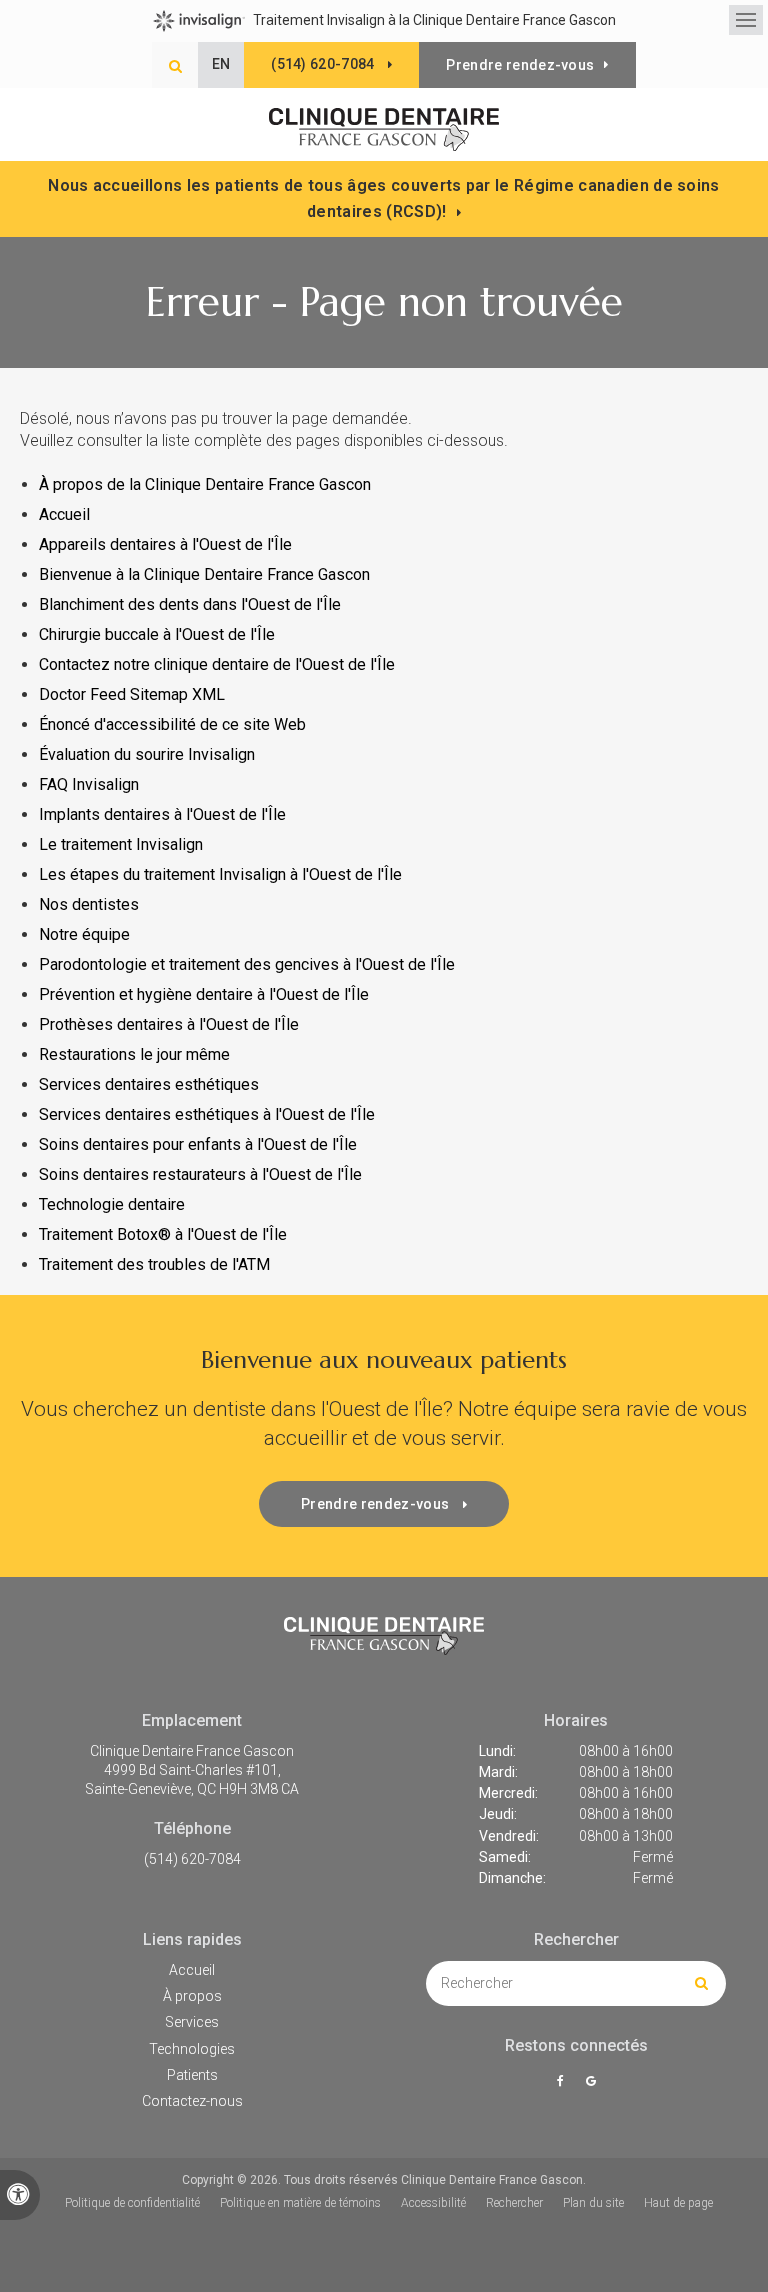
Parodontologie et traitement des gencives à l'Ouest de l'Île (247, 964)
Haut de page (678, 2203)
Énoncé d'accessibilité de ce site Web (172, 724)
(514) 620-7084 (192, 1859)
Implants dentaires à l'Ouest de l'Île (162, 814)
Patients (192, 2075)
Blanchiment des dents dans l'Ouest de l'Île (190, 604)
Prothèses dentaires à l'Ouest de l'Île (169, 1024)
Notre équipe (84, 934)
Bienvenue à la (204, 574)
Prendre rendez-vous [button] (520, 65)
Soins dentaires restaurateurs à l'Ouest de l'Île (200, 1174)
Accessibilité (433, 2203)
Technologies (192, 2049)
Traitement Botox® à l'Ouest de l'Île (163, 1234)
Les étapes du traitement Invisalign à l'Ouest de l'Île (220, 874)
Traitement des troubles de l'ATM (154, 1264)
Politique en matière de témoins (300, 2203)
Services (192, 2022)
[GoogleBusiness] (590, 2081)
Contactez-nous (192, 2101)
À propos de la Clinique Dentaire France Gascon (205, 484)
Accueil (64, 514)
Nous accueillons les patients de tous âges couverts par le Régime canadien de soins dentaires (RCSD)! (384, 198)
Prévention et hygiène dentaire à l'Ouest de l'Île (204, 994)
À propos (192, 1996)
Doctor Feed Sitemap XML (132, 694)
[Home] (384, 130)
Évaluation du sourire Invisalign (147, 754)
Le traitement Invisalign (121, 844)
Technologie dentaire (112, 1204)
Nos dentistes (89, 904)
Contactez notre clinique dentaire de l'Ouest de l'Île (219, 664)
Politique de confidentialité (132, 2203)
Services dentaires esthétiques (149, 1084)
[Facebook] (563, 2081)
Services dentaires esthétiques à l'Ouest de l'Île (207, 1114)
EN (221, 64)
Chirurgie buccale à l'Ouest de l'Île (157, 634)
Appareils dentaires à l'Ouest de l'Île (165, 544)
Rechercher (514, 2203)
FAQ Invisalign (89, 784)
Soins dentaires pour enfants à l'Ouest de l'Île (198, 1144)
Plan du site (593, 2203)
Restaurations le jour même (134, 1054)
